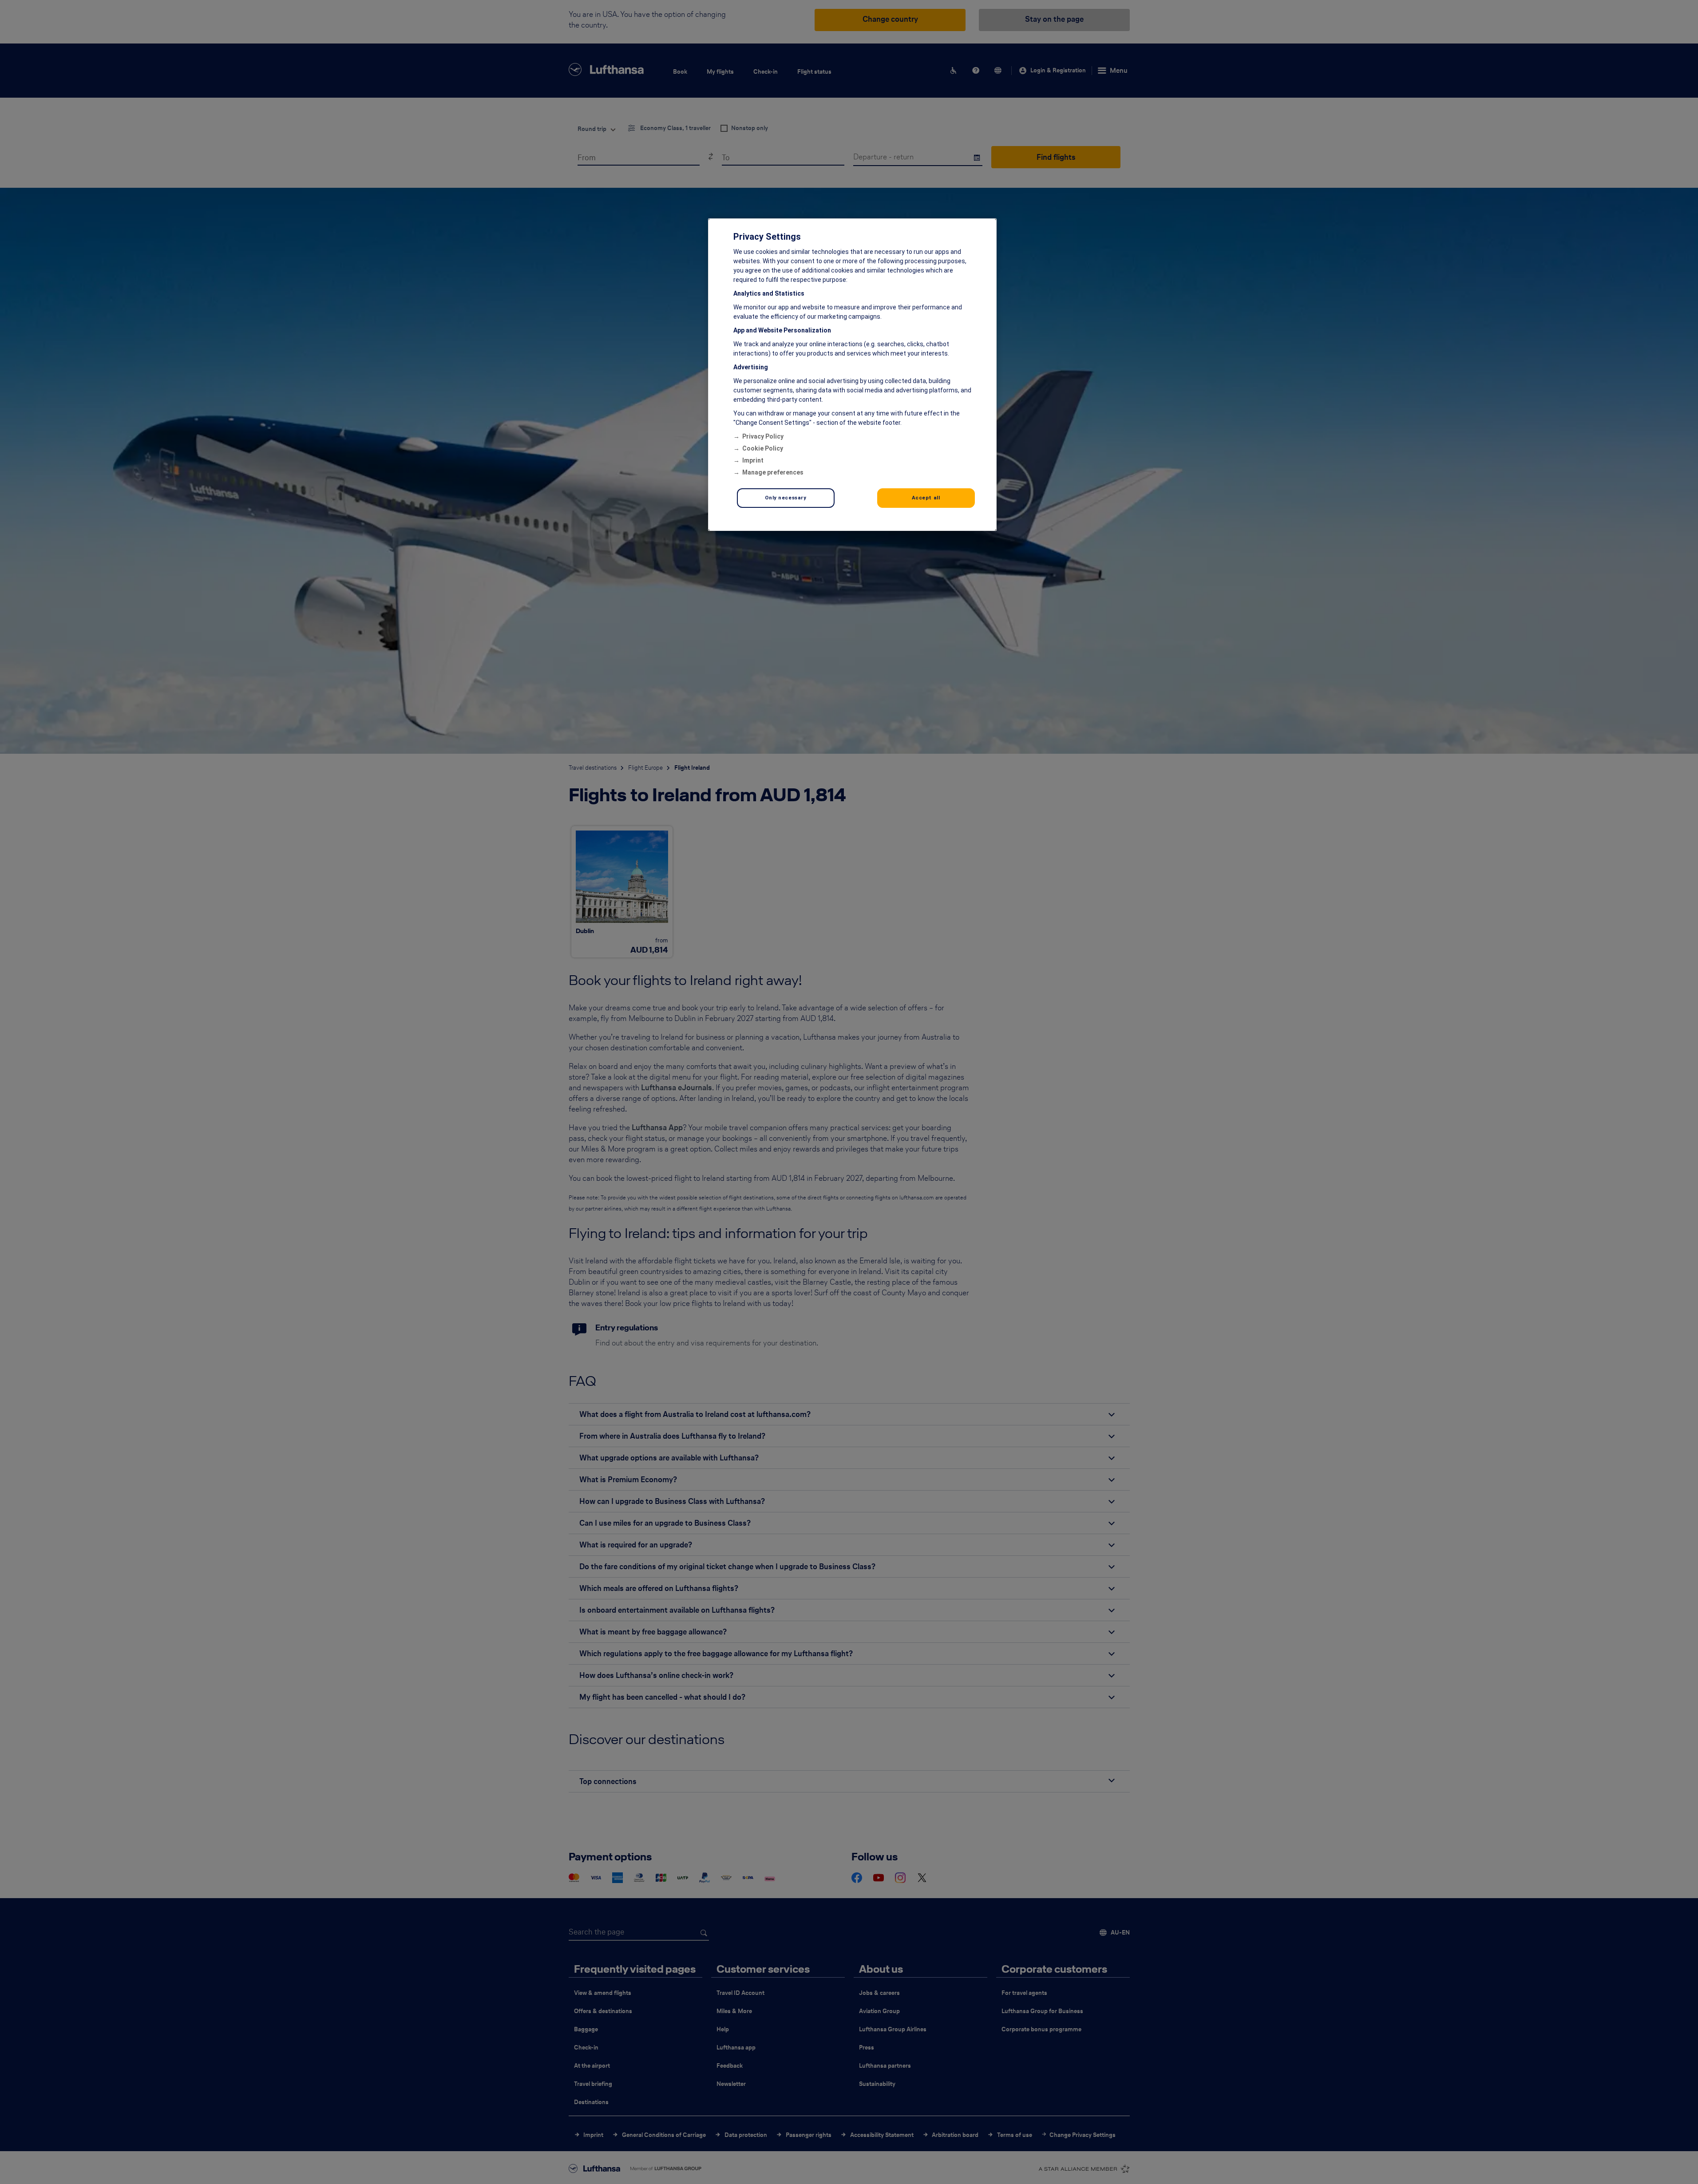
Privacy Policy (763, 436)
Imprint (753, 460)
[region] (852, 375)
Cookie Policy (763, 448)
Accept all (926, 498)
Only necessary (786, 498)
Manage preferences (773, 472)
